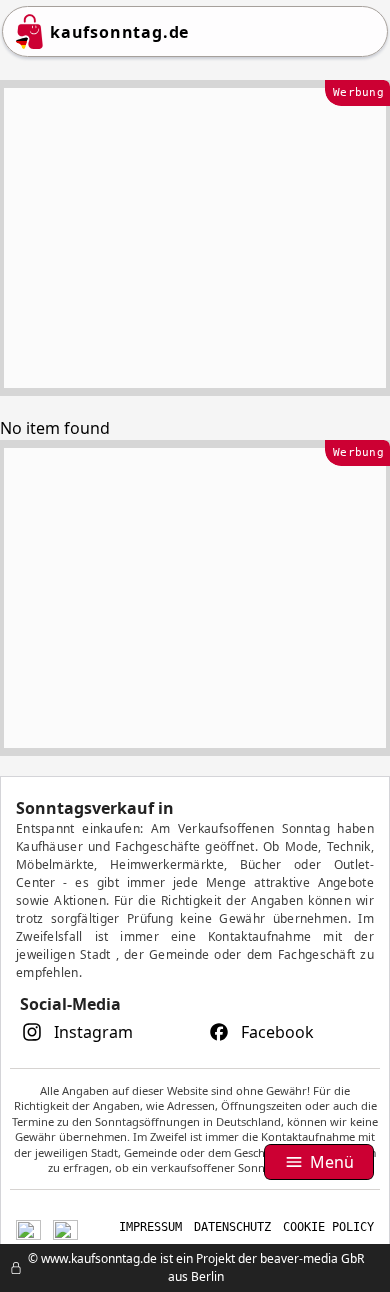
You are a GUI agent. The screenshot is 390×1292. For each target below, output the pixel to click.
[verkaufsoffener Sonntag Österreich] (65, 1227)
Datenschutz (232, 1227)
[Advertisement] (195, 238)
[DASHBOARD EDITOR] (6, 1268)
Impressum (150, 1227)
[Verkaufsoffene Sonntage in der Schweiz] (28, 1227)
